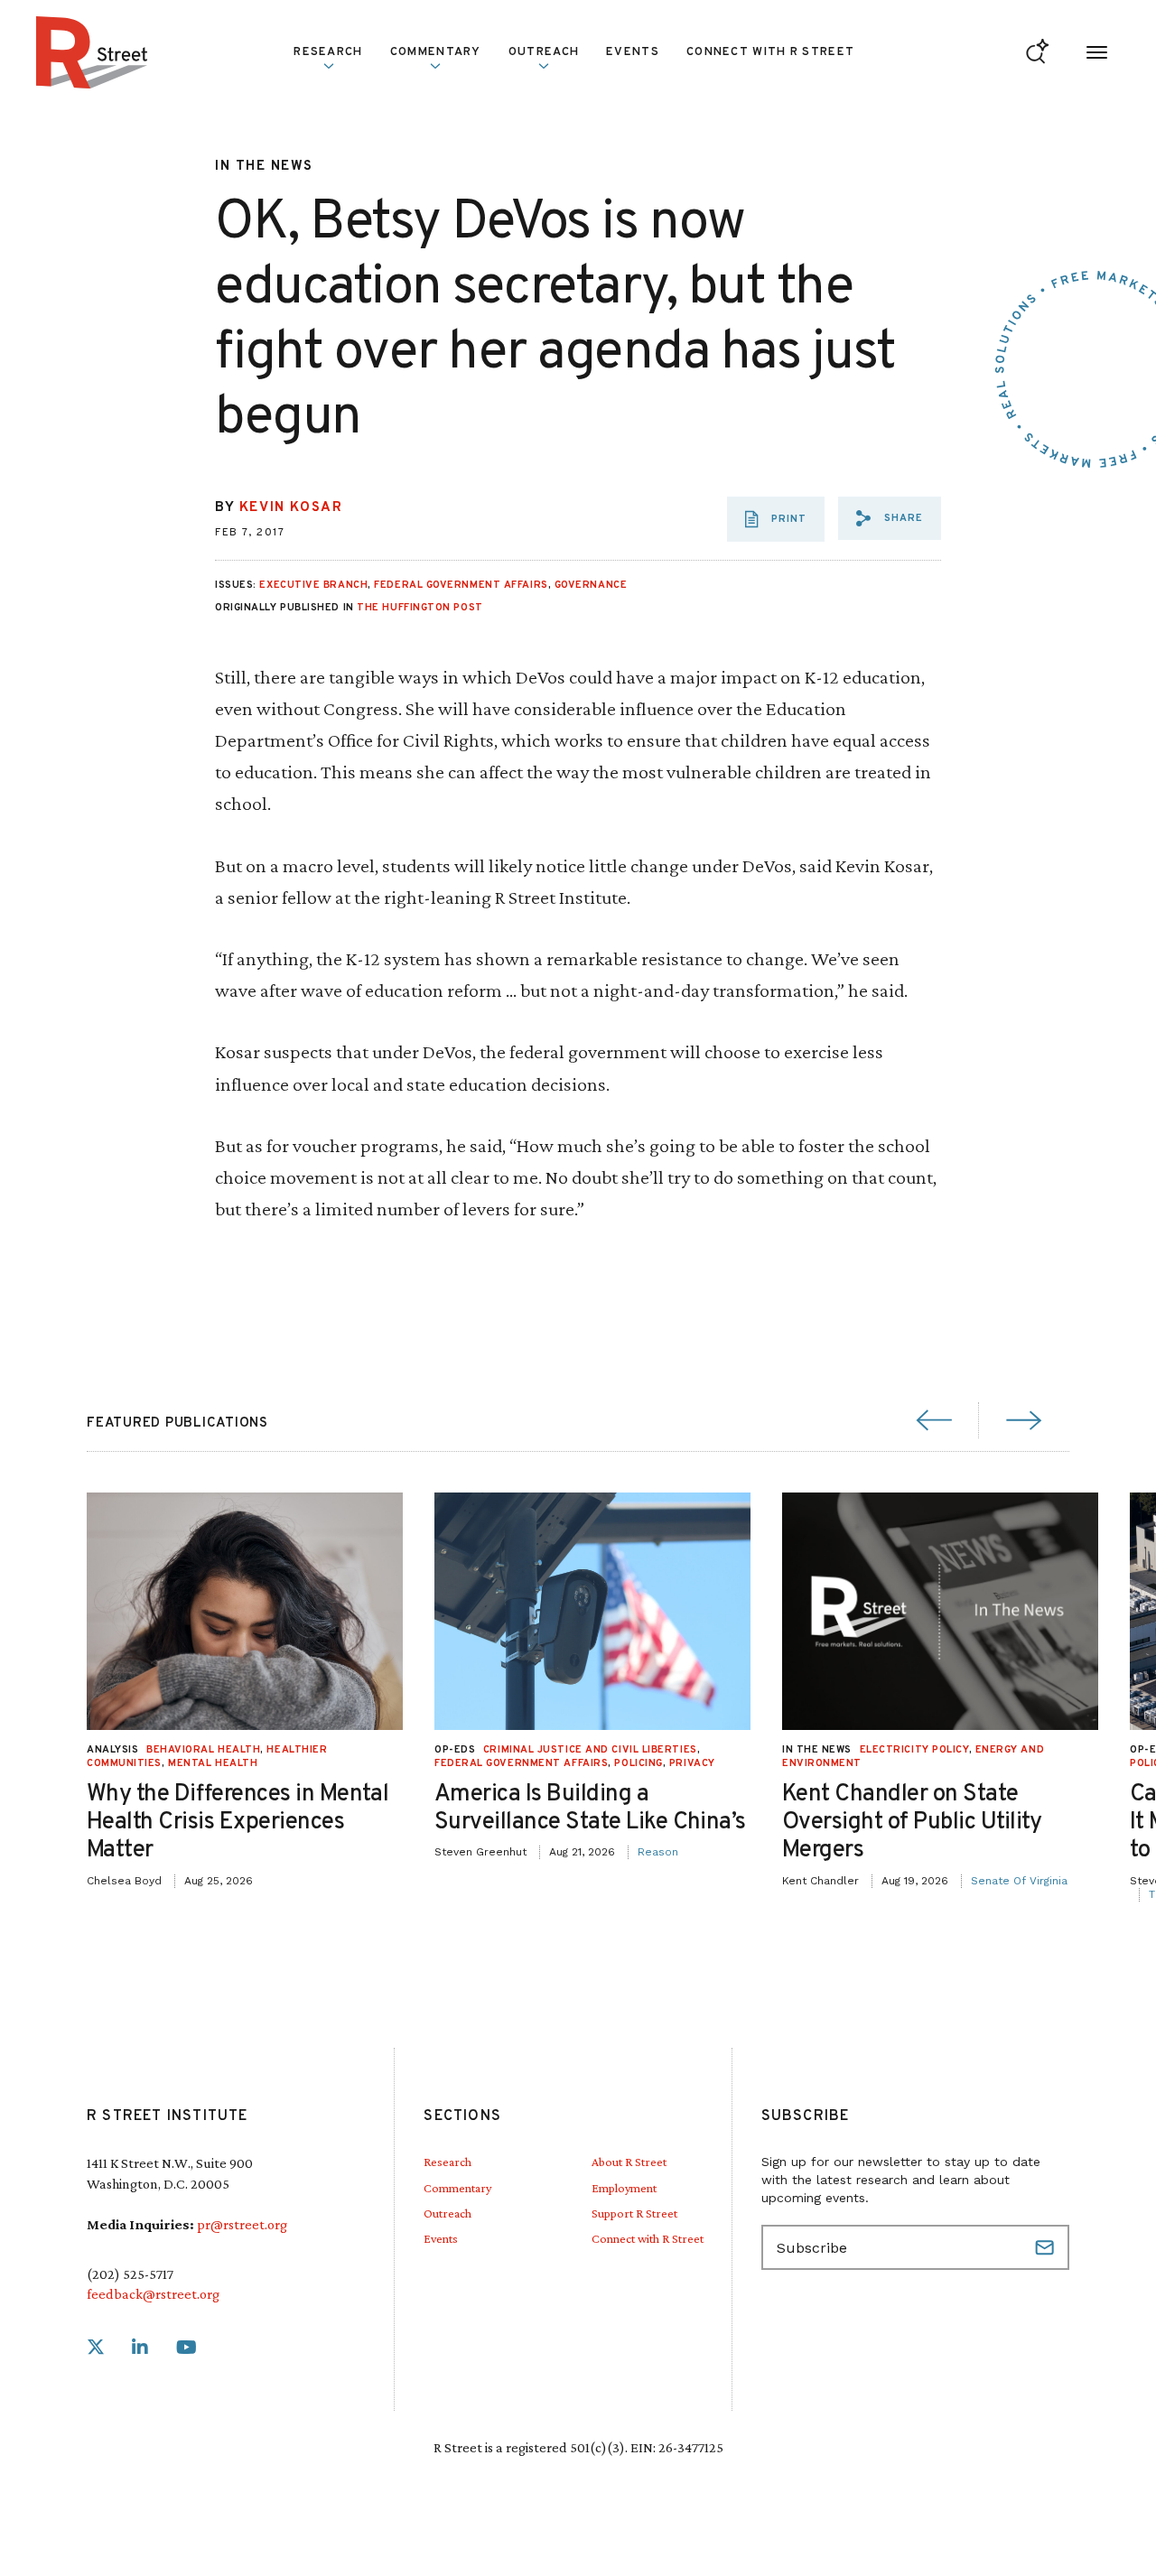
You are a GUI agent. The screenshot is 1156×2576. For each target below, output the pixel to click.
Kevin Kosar (291, 508)
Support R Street (634, 2213)
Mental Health (213, 1763)
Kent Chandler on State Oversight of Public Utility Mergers (912, 1823)
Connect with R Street (770, 52)
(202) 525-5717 (130, 2274)
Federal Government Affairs (461, 585)
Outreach (544, 52)
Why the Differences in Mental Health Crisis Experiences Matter (238, 1823)
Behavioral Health (203, 1750)
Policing (638, 1763)
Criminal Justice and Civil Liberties (590, 1750)
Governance (591, 585)
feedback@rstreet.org (153, 2294)
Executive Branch (313, 585)
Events (633, 52)
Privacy (692, 1763)
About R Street (629, 2162)
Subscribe (1047, 2247)
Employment (624, 2188)
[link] (96, 2348)
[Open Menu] (1097, 53)
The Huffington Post (420, 608)
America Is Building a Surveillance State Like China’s (590, 1809)
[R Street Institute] (92, 52)
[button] (890, 518)
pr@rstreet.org (242, 2224)
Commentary (457, 2188)
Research (447, 2162)
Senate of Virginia (1019, 1881)
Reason (658, 1852)
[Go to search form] (1037, 53)
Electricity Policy (914, 1750)
